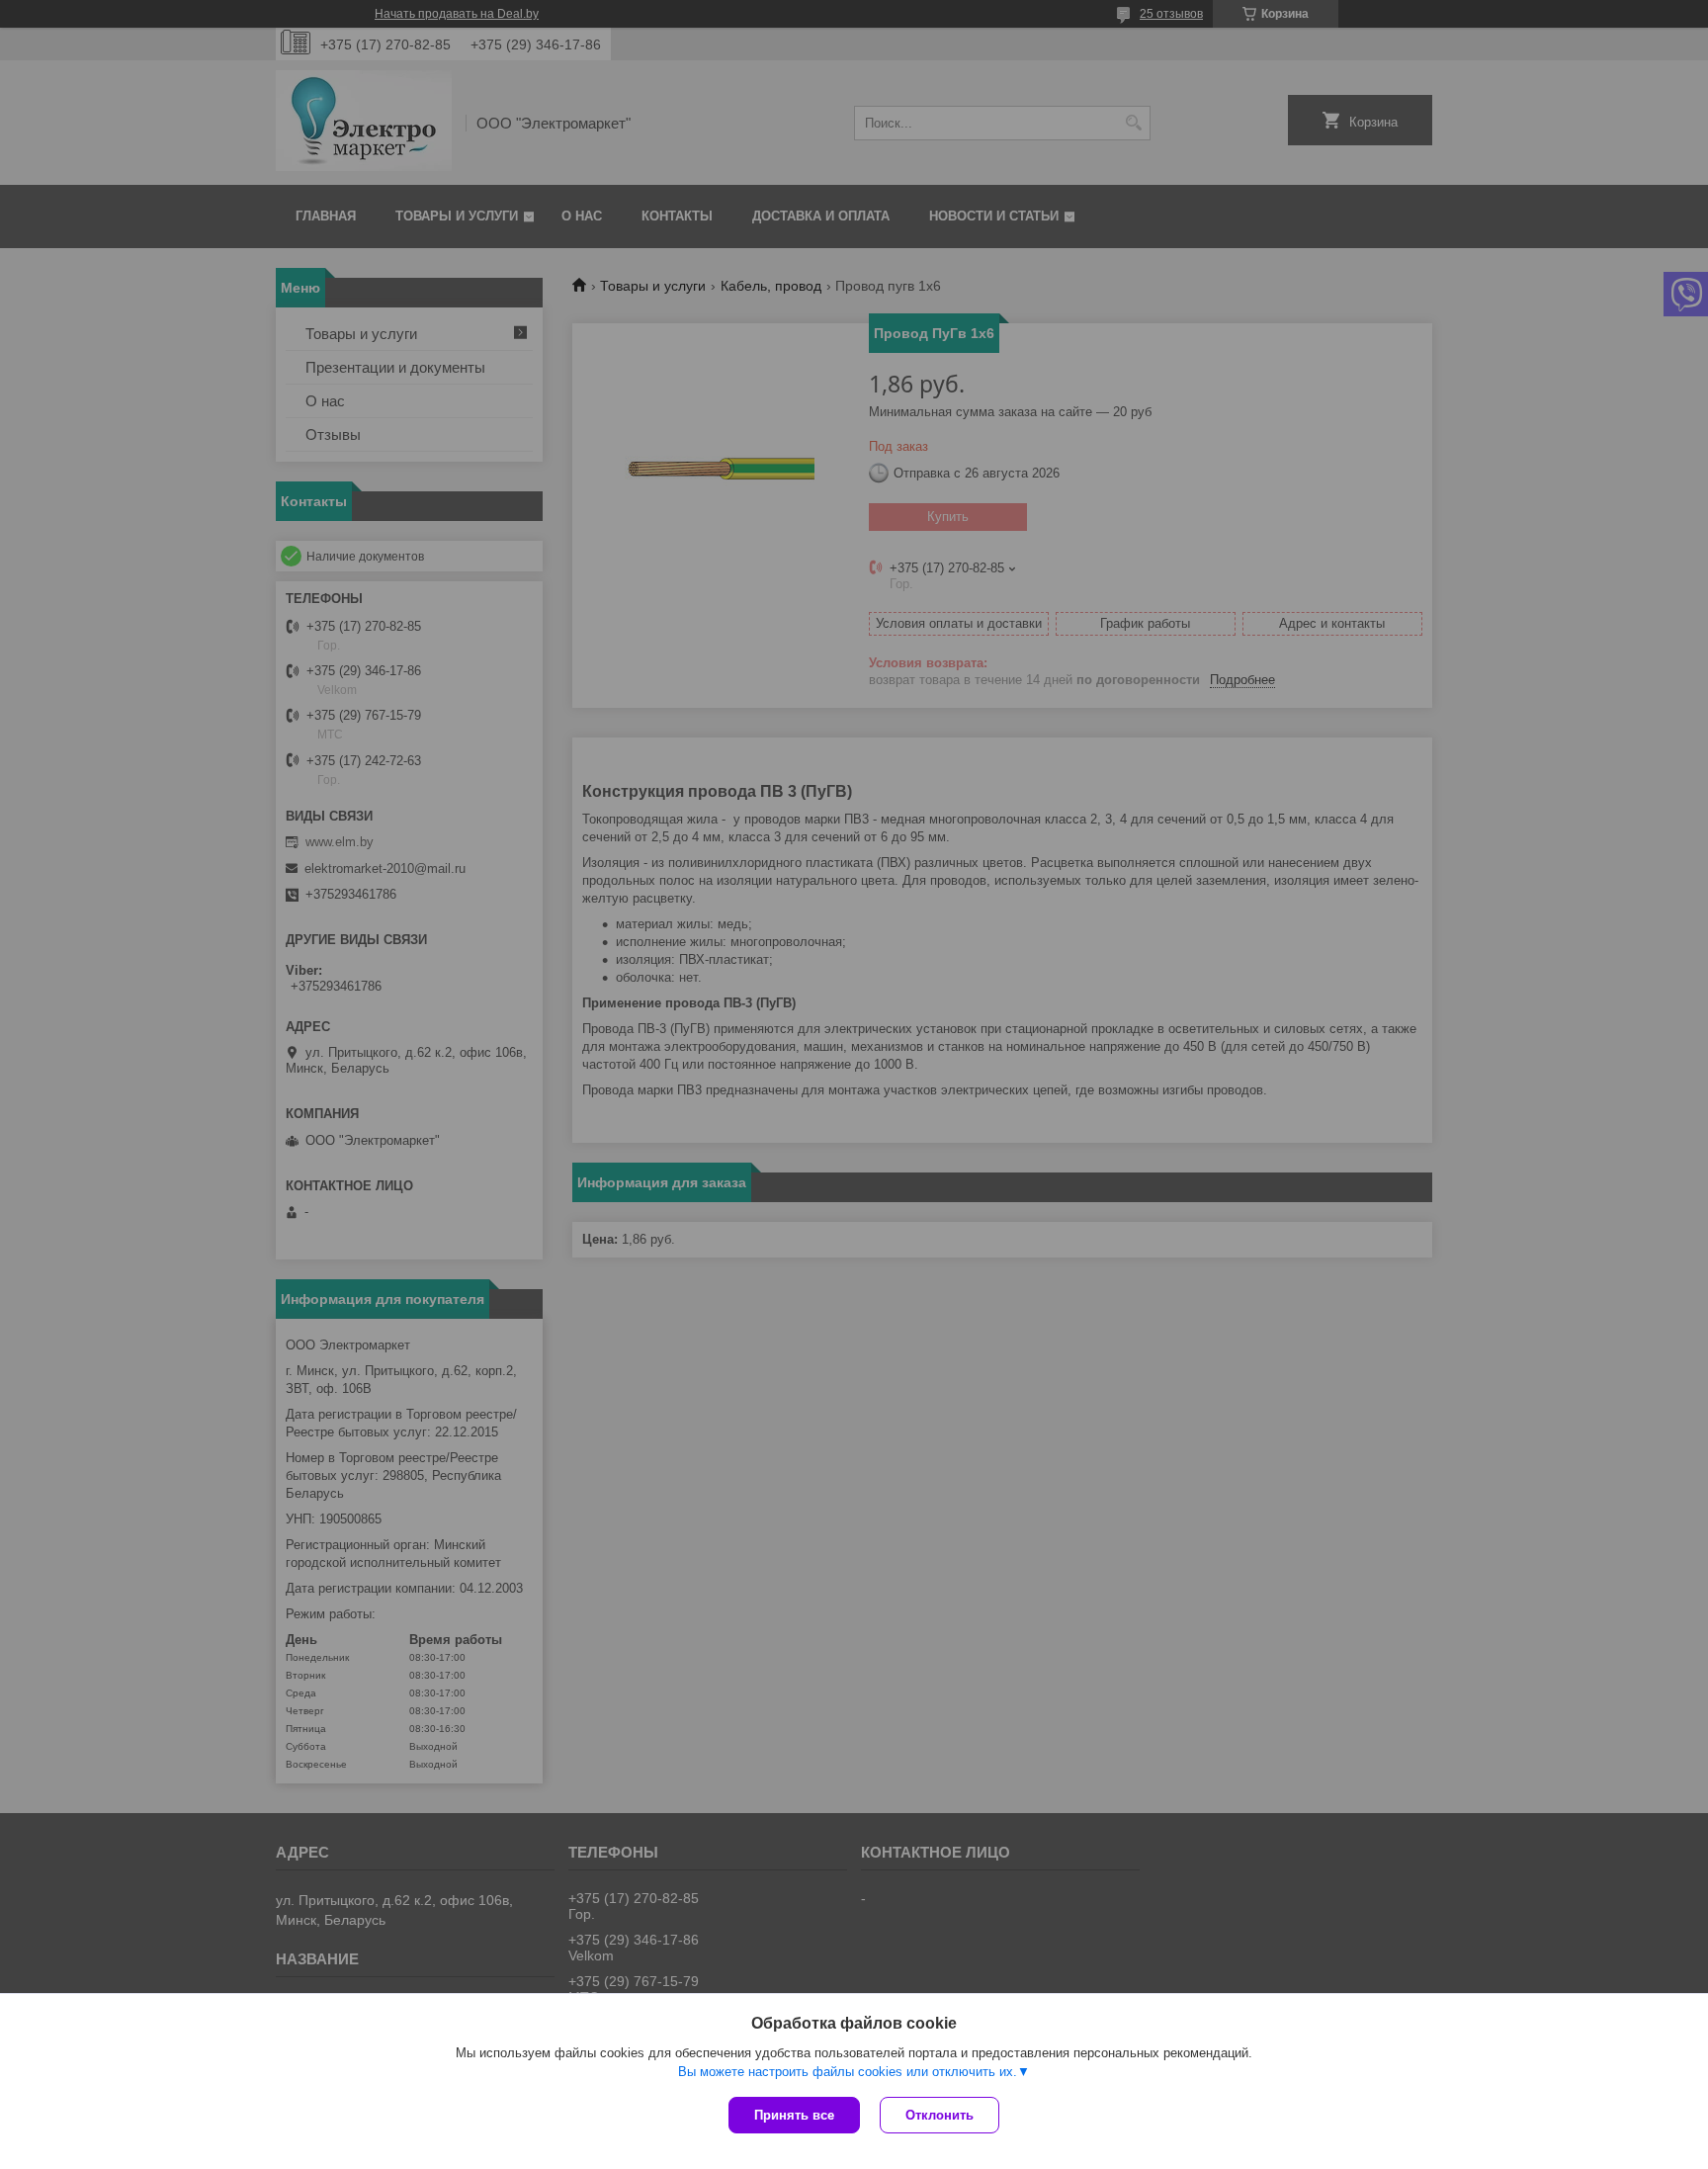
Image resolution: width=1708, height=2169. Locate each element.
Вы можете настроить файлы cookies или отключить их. (848, 2072)
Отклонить (939, 2115)
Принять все (794, 2115)
